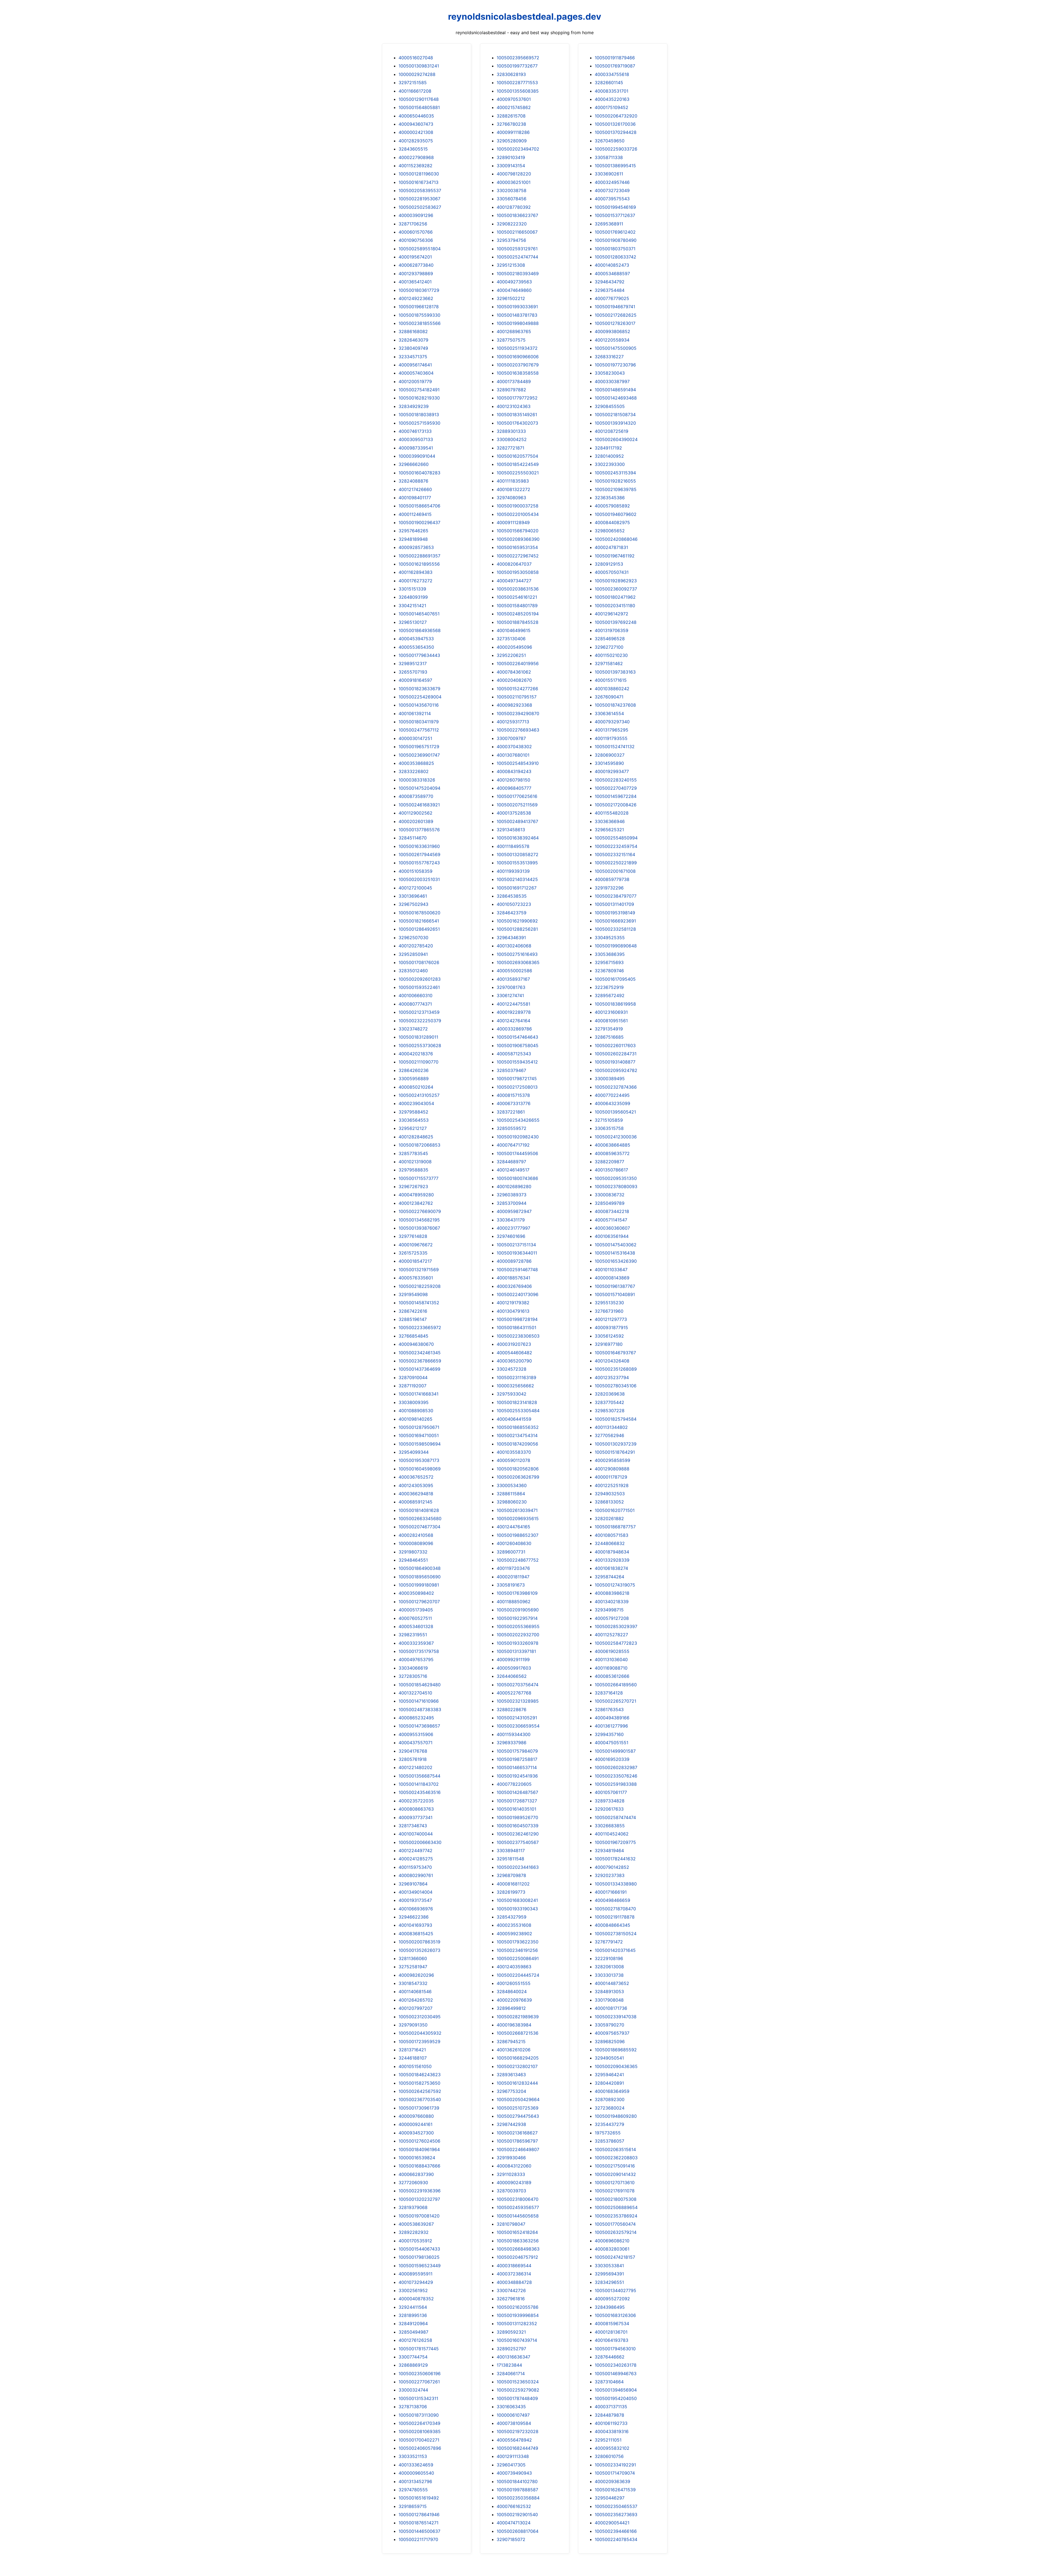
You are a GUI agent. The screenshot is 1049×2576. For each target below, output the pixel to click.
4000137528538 (514, 813)
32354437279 (609, 2124)
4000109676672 (416, 1245)
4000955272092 (612, 2299)
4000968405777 (514, 788)
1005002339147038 (616, 2017)
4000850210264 (416, 1087)
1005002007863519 (419, 1942)
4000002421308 (416, 132)
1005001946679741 (615, 307)
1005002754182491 (419, 390)
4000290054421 (612, 2523)
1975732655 (608, 2133)
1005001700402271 (419, 2440)
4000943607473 (416, 124)
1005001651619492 (419, 2498)
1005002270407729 (616, 788)
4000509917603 (514, 1668)
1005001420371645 (615, 1950)
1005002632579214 (616, 2232)
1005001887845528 (518, 622)
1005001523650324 (518, 2382)
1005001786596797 (517, 2141)
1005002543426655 (518, 1120)
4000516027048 (416, 58)
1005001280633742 (615, 257)
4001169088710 (611, 1668)
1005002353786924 (616, 2216)
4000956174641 (415, 365)
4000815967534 (612, 2324)
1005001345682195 (419, 1220)
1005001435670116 (419, 705)
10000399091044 (417, 456)
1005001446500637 (419, 2531)
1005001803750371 (615, 249)
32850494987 (413, 2332)
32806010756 (609, 2456)
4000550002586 (514, 971)
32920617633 (609, 1809)
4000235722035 (416, 1801)
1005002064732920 (616, 116)
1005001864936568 (420, 630)
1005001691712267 (517, 888)
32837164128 (609, 1693)
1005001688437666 (419, 2166)
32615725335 (413, 1253)
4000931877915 (611, 1327)
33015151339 (412, 589)
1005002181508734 (615, 415)
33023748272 (413, 1029)
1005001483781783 (517, 315)
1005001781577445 (419, 2349)
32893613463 (511, 2075)
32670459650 (610, 141)
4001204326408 (612, 1361)
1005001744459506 (517, 1153)
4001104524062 (612, 1834)
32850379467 (511, 1070)
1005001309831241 (419, 66)
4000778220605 (514, 1784)
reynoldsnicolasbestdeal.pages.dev (525, 17)
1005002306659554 (518, 1726)
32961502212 (511, 298)
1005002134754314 (517, 1435)
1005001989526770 (517, 1817)
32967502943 (413, 904)
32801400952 (609, 456)
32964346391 (511, 938)
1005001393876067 (419, 1228)
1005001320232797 (419, 2199)
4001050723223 (514, 904)
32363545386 (610, 498)
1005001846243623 (420, 2075)
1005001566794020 (518, 531)
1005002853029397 (616, 1626)
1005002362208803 (616, 2158)
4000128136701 (611, 2332)
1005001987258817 (517, 1759)
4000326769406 (514, 1286)
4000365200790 (514, 1361)
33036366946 (610, 821)
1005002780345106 (616, 1386)
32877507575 (511, 340)
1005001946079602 (616, 514)
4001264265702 (416, 2000)
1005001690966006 (518, 357)
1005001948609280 (616, 2116)
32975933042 (512, 1394)
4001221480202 (416, 1767)
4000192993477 (612, 771)
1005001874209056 (517, 1444)
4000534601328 (416, 1626)
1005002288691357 (419, 556)
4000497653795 (416, 1659)
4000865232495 (416, 1718)
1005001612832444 (517, 2083)
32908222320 (512, 224)
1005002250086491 (518, 1958)
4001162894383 (416, 572)
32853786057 (609, 2141)
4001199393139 (513, 871)
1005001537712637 (615, 215)
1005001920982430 (518, 1137)
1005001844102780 (517, 2481)
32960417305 (511, 2465)
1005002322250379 (420, 1021)
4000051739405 (416, 1610)
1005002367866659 (420, 1361)
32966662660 (414, 464)
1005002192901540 (517, 2515)
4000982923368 (514, 705)
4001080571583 (612, 1535)
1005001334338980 (616, 1884)
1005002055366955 (518, 1626)
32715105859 (609, 1120)
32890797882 (511, 390)
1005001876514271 (419, 2523)
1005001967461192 (615, 556)
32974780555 (413, 2490)
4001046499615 (514, 630)
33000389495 (610, 1079)
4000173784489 (514, 381)
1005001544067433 (419, 2249)
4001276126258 (415, 2340)
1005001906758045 (518, 1045)
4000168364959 (612, 2091)
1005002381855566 (420, 323)
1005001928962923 (616, 581)
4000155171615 (611, 680)
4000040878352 (416, 2299)
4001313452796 (415, 2481)
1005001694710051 (419, 1435)
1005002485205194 (518, 614)
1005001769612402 (615, 232)
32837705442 (609, 1402)
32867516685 (609, 1037)
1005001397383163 (615, 672)
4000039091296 (416, 215)
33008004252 (512, 439)
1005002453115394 (615, 473)
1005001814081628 (419, 1510)
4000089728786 (514, 1261)
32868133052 (609, 1502)
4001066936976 (416, 1909)
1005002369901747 (419, 755)
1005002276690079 (420, 1211)
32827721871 (510, 448)
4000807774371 (415, 1004)
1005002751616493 (517, 954)
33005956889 (414, 1079)
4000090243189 (514, 2183)
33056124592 (609, 1336)
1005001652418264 (517, 2232)
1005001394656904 (616, 2390)
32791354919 (609, 1029)
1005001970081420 (419, 2216)
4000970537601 (514, 99)
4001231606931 (611, 1012)
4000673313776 (514, 1103)
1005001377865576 (419, 830)
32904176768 (413, 1751)
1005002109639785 (616, 489)
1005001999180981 (419, 1585)
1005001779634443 (419, 655)
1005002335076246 (616, 1776)
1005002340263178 (616, 2365)
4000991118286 (513, 132)
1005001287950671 (419, 1427)
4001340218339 (612, 1602)
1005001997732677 (517, 66)
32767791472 (609, 1942)
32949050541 (609, 2058)
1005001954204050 (616, 2398)
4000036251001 (514, 182)
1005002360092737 (616, 589)
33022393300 (610, 464)
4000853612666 (612, 1676)
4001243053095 (416, 1485)
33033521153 (413, 2456)
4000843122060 (514, 2166)
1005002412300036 (616, 1137)
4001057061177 (611, 1792)
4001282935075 (416, 141)
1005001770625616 (517, 796)
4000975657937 (612, 2033)
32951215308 (511, 265)
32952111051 (608, 2440)
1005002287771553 (517, 83)
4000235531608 (514, 1925)
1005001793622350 (518, 1942)
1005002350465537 (616, 2506)
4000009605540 (416, 2473)
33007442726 (511, 2290)
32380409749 (413, 348)
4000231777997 (513, 1228)
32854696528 (610, 639)
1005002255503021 (518, 473)
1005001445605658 (518, 2216)
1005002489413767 (517, 821)
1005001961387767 (615, 1286)
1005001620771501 (615, 1510)
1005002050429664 (518, 2099)
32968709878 (511, 1875)
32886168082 (413, 331)
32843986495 (610, 2307)
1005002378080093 (616, 1186)
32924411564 (413, 2307)
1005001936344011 (517, 1253)
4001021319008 (415, 1162)
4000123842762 (416, 1203)
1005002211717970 (418, 2539)
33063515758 (609, 1128)
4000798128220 (514, 174)
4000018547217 (415, 1261)
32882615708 (511, 116)
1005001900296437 (419, 522)
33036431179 (511, 1220)
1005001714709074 (615, 2473)
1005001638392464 (518, 838)
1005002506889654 (616, 2207)
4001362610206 (514, 2050)
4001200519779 (415, 381)
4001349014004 (416, 1892)
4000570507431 (612, 572)
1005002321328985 (518, 1701)
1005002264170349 (419, 2423)
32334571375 (413, 357)
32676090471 (609, 697)
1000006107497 (513, 2415)
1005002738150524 (616, 1934)
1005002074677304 (419, 1527)
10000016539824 (417, 2158)
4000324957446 (612, 182)
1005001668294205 (518, 2058)
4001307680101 (513, 755)
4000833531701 (612, 91)
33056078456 (512, 199)
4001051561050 (415, 2066)
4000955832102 (612, 2448)
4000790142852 (612, 1867)
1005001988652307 (518, 1535)
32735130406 (511, 639)
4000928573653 (416, 547)
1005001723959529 (419, 2042)
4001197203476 (513, 1568)
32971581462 (609, 663)
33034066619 (413, 1668)
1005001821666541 (419, 921)
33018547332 (413, 1983)
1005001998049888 (518, 323)
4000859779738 (612, 879)
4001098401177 (415, 498)
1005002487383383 (420, 1709)
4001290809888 (612, 1469)
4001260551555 (514, 1983)
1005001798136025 (419, 2257)
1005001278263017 (615, 323)
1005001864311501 (516, 1327)
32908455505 (610, 406)
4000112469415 (415, 514)
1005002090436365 (616, 2066)
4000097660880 (416, 2116)
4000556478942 (514, 2440)
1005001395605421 (615, 1112)
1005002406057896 (420, 2448)
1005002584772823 (616, 1643)
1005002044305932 (420, 2033)
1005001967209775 (615, 1842)
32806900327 (610, 755)
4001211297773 (611, 1319)
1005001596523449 (420, 2266)
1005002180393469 (518, 274)
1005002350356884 (518, 2498)
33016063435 (511, 2407)
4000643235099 (612, 1103)
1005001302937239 (616, 1444)
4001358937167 (513, 979)
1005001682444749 (517, 2448)
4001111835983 (513, 481)
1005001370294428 (616, 132)
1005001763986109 (517, 1593)
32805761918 (413, 1759)
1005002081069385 (420, 2431)
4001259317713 (513, 722)
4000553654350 (416, 647)
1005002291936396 (420, 2191)
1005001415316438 (615, 1253)
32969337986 (512, 1743)
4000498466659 (612, 1900)
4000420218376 (416, 1054)
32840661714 (511, 2374)
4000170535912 (415, 2241)
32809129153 (609, 564)
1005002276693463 (518, 730)
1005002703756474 (518, 1685)
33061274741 (510, 995)
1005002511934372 (517, 348)
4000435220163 (612, 99)
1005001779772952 (517, 398)
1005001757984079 (517, 1751)
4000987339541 (416, 448)
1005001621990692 (517, 921)
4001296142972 (612, 614)
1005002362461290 (518, 1834)
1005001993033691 (517, 307)
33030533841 (609, 2266)
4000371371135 (611, 2407)
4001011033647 (611, 1270)
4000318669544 (514, 2266)
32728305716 (413, 1676)
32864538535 (512, 896)
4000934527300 (416, 2133)
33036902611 (609, 174)
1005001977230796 (615, 365)
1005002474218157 (615, 2257)
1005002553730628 (420, 1045)
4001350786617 (611, 1170)
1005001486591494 (615, 390)
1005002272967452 (518, 556)
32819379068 (413, 2207)
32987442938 (511, 2124)
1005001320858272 (518, 854)
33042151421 (412, 606)
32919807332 (413, 1552)
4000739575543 (612, 199)
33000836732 (610, 1195)
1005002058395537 (420, 190)
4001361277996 (611, 1726)
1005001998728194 (517, 1319)
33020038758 (512, 190)
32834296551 (609, 2282)
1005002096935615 (518, 1518)
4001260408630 (514, 1543)
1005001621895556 (419, 564)
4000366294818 (416, 1494)
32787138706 (413, 2407)
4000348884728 (514, 2282)
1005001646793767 (615, 1353)
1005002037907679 (518, 365)
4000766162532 (514, 2506)
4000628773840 (416, 265)
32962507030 (413, 938)
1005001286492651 (419, 929)
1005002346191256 (517, 1950)
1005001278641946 (419, 2515)
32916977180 (609, 1344)
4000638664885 (612, 1145)
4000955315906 (416, 1734)
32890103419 (511, 157)
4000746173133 (415, 431)
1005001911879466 (615, 58)
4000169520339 (612, 1759)
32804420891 (609, 2083)
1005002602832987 (616, 1767)
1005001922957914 (517, 1618)
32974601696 (511, 1236)
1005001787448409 (517, 2398)
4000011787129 (611, 1477)
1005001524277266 (517, 689)
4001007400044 (416, 1834)
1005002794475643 (518, 2116)
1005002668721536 (518, 2033)
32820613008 (609, 1967)
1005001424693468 (616, 398)
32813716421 (412, 2050)
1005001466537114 (517, 1767)
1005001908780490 (616, 240)
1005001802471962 (615, 597)
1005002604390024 (616, 439)
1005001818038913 (419, 415)
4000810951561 (611, 1021)
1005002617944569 (419, 854)
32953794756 (511, 240)
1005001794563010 (615, 2349)
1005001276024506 (419, 2141)
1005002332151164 (615, 854)
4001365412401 (415, 282)
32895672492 (610, 995)
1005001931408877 (615, 1062)
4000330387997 (612, 381)
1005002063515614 (615, 2149)
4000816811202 (513, 1884)
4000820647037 (514, 564)
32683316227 (609, 357)
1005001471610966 (419, 1701)
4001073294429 (416, 2282)
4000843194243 (514, 771)
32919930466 (511, 2158)
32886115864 (511, 1494)
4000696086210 (612, 2241)
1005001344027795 (615, 2290)
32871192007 (412, 1386)
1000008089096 (416, 1543)
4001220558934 (612, 340)
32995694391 (609, 2274)
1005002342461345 (420, 1353)
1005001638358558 (518, 373)
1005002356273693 (616, 2515)
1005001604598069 (420, 1469)
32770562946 (609, 1435)
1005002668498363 (518, 2249)
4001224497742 (416, 1851)
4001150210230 (611, 655)
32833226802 (414, 771)
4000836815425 (416, 1934)
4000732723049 (612, 190)
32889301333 (511, 431)
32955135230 (609, 1303)
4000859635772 (612, 1153)
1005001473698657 (419, 1726)
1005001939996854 (518, 2315)
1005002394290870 (518, 713)
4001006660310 (416, 995)
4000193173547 (415, 1900)
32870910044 (413, 1377)
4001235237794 (612, 1377)
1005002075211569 (517, 805)
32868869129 (413, 2365)
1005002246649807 (518, 2149)
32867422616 (413, 1311)
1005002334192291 (615, 2465)
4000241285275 (416, 1859)
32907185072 (511, 2539)
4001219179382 (513, 1303)
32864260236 (414, 1070)
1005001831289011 (418, 1037)
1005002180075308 (616, 2199)
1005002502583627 (420, 207)
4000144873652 (612, 1983)
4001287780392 (514, 207)
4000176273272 (416, 581)
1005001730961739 (419, 2108)
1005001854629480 (420, 1685)
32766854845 (413, 1336)
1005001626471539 (615, 2490)
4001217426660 (415, 489)
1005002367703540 (420, 2099)
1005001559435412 (517, 1062)
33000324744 (413, 2390)
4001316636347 (513, 2357)
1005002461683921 (419, 805)
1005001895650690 (420, 1577)
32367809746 (609, 971)
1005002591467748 (517, 1270)
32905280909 (512, 141)
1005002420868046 (616, 539)
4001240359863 (514, 1967)
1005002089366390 (518, 539)
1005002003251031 (419, 879)
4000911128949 (513, 522)
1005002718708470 (615, 1909)
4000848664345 (612, 1925)
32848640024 (512, 1992)
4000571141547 (611, 1220)
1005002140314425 (517, 879)
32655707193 (413, 672)
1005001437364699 (419, 1369)
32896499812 (511, 2008)
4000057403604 (416, 373)
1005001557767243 (419, 863)
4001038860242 (612, 689)
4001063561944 (612, 1236)
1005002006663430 (420, 1842)
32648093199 (413, 597)
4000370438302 (514, 747)
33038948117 (511, 1851)
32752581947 (413, 1967)
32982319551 (413, 1635)
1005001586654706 (419, 506)
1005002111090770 (419, 1062)
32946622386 (414, 1917)
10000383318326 (417, 780)
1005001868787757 (615, 1527)
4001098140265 (416, 1419)
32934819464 (609, 1851)
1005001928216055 (615, 481)
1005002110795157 (517, 697)
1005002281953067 (419, 199)
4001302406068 (514, 946)
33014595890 (609, 763)
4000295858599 (612, 1460)
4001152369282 (416, 166)
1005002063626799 (518, 1477)
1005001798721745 (517, 1079)
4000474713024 (514, 2523)
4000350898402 (416, 1593)
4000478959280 (416, 1195)
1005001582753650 (419, 2083)
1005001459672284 (616, 796)
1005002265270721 (615, 1701)
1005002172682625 (616, 315)
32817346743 (413, 1826)
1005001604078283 (419, 473)
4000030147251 (415, 738)
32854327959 (512, 1917)
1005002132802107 (517, 2066)
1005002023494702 (518, 149)
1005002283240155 (616, 780)
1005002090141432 (615, 2174)
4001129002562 (416, 813)
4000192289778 (514, 1012)
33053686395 (610, 954)
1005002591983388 (616, 1784)
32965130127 (413, 622)
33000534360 (512, 1485)
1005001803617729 (419, 290)
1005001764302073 (517, 423)
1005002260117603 (615, 1045)
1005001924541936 (517, 1776)
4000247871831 (611, 547)
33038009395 (414, 1402)
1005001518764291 (615, 1452)
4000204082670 (514, 680)
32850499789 (610, 1203)
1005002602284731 (616, 1054)
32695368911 (609, 224)
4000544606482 (514, 1353)
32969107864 (413, 1884)
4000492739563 (514, 282)
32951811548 (510, 1859)
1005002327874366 (616, 1087)
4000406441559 (514, 1419)
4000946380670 (416, 1344)
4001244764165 (513, 1527)
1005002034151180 (615, 606)
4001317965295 (612, 730)
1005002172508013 (517, 1087)
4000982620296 (416, 1975)
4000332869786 (514, 1029)
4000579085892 (612, 506)
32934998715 (609, 1610)
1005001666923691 (615, 921)
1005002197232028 (518, 2431)
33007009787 (511, 738)
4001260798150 (513, 780)
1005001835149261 (517, 415)
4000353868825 (416, 763)
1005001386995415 (615, 166)
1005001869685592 (616, 2050)
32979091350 (413, 2025)
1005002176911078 (615, 2191)
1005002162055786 (518, 2307)
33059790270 (609, 2025)
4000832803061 (612, 2249)
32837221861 (511, 1112)
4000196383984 (514, 2025)
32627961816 (511, 2299)
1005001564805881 (419, 107)
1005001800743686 (517, 1178)
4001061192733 (611, 2423)
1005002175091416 (615, 2166)
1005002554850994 (616, 838)
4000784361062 (514, 672)
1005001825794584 (616, 1419)
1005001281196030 (419, 174)
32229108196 (609, 1958)
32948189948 (413, 539)
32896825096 (610, 2042)
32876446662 (610, 2357)
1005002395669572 (518, 58)
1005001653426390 (616, 1261)
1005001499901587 (615, 1751)
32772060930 (413, 2183)
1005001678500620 (419, 913)
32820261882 (609, 1518)
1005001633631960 (419, 846)
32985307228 (610, 1411)
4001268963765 (514, 331)
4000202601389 (416, 821)
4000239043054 (416, 1103)
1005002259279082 (518, 2390)
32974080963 (511, 498)
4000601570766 (416, 232)
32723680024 (610, 2108)
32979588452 (413, 1112)
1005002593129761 (517, 249)
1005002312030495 (420, 2017)
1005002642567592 (420, 2091)
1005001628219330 (419, 398)
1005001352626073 (419, 1950)
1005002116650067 (517, 232)
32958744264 (609, 1577)
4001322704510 (415, 1693)
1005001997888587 (517, 2490)
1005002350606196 (420, 2374)
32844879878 (609, 2415)
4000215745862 (514, 107)
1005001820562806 (518, 1469)
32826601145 (609, 83)
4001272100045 (415, 888)
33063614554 (609, 713)
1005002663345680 (420, 1518)
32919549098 (413, 1294)
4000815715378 (513, 1095)
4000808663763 (416, 1809)
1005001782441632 (615, 1859)
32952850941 (413, 954)
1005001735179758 (419, 1651)
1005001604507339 (518, 1826)
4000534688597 (612, 274)
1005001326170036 (615, 124)
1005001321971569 (419, 1270)
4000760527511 (415, 1618)
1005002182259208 (420, 1286)
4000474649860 (514, 290)
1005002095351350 (616, 1178)
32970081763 (511, 987)
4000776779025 (612, 298)
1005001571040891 (615, 1294)
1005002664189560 (616, 1685)
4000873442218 (612, 1211)
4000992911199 (513, 1659)
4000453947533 (416, 639)
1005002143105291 (517, 1718)
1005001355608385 (518, 91)
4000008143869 (612, 1278)
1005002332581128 (615, 929)
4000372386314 (514, 2274)
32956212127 (413, 1128)
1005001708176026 (419, 962)
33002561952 (413, 2290)
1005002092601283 (420, 979)
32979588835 (413, 1170)
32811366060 (413, 1958)
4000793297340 (612, 722)
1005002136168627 (517, 2133)
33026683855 (610, 1826)
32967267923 (413, 1186)
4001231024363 (514, 406)
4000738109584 (514, 2423)
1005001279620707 (419, 1602)
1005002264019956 (518, 663)
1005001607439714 (517, 2340)
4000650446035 (416, 116)
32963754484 (610, 290)
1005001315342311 (418, 2398)
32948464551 (413, 1560)
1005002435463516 (420, 1792)
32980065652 (610, 531)
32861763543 (609, 1709)
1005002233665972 (420, 1327)
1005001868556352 (518, 1427)
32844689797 (511, 1162)
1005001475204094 (419, 788)
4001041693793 (415, 1925)
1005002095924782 (616, 1070)
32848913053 (609, 1992)
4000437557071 (416, 1743)
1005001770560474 (615, 2224)
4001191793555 (611, 738)
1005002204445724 (518, 1975)
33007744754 (413, 2357)
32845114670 (413, 838)
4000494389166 (612, 1718)
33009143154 (511, 166)
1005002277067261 (419, 2382)
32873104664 (609, 2382)
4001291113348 (513, 2456)
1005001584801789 (517, 606)
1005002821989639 (518, 2017)
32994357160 (609, 1734)
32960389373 (512, 1195)
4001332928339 (612, 1560)
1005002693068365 (518, 962)
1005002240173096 (518, 1294)
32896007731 (511, 1552)
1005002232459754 (616, 846)
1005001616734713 (419, 182)
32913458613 (511, 830)
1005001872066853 (419, 1145)
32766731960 (609, 1311)
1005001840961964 (419, 2149)
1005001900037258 (518, 506)
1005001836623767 (517, 215)
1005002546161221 (517, 597)
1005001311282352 (517, 2324)
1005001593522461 (419, 987)
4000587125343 (514, 1054)
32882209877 (609, 1162)
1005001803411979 (419, 722)
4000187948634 (612, 1552)
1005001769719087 (615, 66)
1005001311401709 (614, 904)
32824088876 (413, 481)
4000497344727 (514, 581)
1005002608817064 (518, 2531)
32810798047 (511, 2224)
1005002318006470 (518, 2199)
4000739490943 (514, 2473)
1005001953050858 (518, 572)
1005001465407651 (419, 614)
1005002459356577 (518, 2207)
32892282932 (414, 2232)
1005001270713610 (615, 2183)
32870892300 (610, 2099)
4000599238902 (514, 1934)
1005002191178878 (615, 1917)
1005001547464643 (517, 1037)
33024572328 (512, 1369)
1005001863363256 (518, 2241)
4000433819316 (612, 2431)
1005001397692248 (616, 622)
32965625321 (609, 830)
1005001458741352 (419, 1303)
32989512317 (413, 663)
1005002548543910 (518, 763)
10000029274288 (417, 74)
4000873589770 (416, 796)
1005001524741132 (615, 747)
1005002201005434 (518, 514)
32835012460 (413, 971)
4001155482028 (612, 813)
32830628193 (511, 74)
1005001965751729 (419, 747)
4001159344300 (514, 1734)
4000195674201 (415, 257)
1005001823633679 (419, 689)
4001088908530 (416, 1411)
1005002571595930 (419, 423)
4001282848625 (416, 1137)
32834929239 (414, 406)
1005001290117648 (419, 99)
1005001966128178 (419, 307)
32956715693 (609, 962)
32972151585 (413, 83)
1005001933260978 (518, 1643)
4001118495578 (513, 846)
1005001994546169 (615, 207)
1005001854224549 (518, 464)
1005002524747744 (517, 257)
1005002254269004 (420, 697)
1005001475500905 (616, 348)
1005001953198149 (615, 913)
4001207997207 (416, 2008)
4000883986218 (612, 1593)
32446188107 (413, 2058)
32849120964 (413, 2324)
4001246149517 (513, 1170)
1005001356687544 (419, 1776)
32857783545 (413, 1153)
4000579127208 (612, 1618)
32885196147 (413, 1319)
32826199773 (511, 1892)
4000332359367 (416, 1643)
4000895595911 (416, 2274)
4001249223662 (416, 298)
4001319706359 (612, 630)
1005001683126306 (615, 2315)
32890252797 (511, 2349)
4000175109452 (612, 107)
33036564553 (414, 1120)
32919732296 (609, 888)
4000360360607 (612, 1228)
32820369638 (610, 1394)
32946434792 (610, 282)
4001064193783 (612, 2340)
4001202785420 (416, 946)
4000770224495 (612, 1095)
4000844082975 (612, 522)
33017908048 (609, 2000)
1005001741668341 (419, 1394)
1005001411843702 (419, 1784)
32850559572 (512, 1128)
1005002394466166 (616, 2531)
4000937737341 (416, 1817)
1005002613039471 (517, 1510)
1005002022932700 (518, 1635)
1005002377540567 (518, 1842)
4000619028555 (612, 1651)
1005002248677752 (518, 1560)
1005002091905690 (518, 1610)
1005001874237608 (615, 705)
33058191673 (511, 1585)
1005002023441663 (518, 1867)
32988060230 (512, 1502)
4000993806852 (612, 331)
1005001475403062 (616, 1245)
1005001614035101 (516, 1809)
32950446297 (610, 2498)
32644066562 (512, 1676)
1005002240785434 (616, 2539)
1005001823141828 (517, 1402)
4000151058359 (416, 871)
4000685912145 (416, 1502)
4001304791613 (513, 1311)
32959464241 (609, 2075)
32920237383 (610, 1875)
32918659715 (413, 2506)
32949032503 (610, 1494)
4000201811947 (513, 1577)
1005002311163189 (516, 1377)
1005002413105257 (419, 1095)
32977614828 (413, 1236)
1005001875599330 (419, 315)
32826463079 (413, 340)
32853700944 (512, 1203)
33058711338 (609, 157)
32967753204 (511, 2091)
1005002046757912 (517, 2257)
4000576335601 (416, 1278)
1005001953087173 (419, 1460)
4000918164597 (415, 680)
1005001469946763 (616, 2374)
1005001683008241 (517, 1900)
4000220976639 (514, 2000)
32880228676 (512, 1709)
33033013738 (609, 1975)
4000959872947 (514, 1211)
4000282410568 (416, 1535)
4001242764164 (513, 1021)
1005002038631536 (518, 589)
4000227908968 (416, 157)
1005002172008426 (616, 805)
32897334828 (610, 1801)
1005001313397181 (516, 1651)
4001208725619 (612, 431)
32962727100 (609, 647)
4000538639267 (416, 2224)
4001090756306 (416, 240)
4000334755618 (612, 74)
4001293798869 (416, 274)
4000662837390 (416, 2174)
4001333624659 (416, 2465)
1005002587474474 (615, 1817)
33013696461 (413, 896)
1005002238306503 (518, 1336)
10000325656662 (515, 1386)
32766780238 (511, 124)
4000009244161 (416, 2124)
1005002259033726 (616, 149)
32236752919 (609, 987)
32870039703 (511, 2191)
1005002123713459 (419, 1012)
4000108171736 (611, 2008)
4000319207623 (514, 1344)
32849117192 (608, 448)
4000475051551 (612, 1743)
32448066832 (610, 1543)
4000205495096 (514, 647)
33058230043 (610, 373)
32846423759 (512, 913)
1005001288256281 (517, 929)
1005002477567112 (419, 730)
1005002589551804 (420, 249)
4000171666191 (611, 1892)
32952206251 (511, 655)
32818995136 (413, 2315)
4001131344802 (611, 1427)
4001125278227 (611, 1635)
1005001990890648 (616, 946)
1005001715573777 (419, 1178)
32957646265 (413, 531)
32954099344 (414, 1452)
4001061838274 (611, 1568)
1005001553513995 (517, 863)
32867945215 (511, 2042)
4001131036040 (611, 1659)
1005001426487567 (517, 1792)
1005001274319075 (615, 1585)
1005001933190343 (517, 1909)
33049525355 (610, 938)
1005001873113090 (419, 2415)
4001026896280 (514, 1186)
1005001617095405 (615, 979)
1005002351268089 (616, 1369)
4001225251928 (612, 1485)
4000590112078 (513, 1460)
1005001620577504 (517, 456)
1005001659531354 (517, 547)
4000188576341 (513, 1278)
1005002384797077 (616, 896)
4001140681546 (415, 1992)
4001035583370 (514, 1452)
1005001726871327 (517, 1801)
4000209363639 (612, 2481)
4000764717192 (513, 1145)
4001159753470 (415, 1867)
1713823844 (509, 2365)
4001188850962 (514, 1602)
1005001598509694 (420, 1444)
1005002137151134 (516, 1245)
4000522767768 (514, 1693)
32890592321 (511, 2332)
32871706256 (413, 224)
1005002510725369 (518, 2108)
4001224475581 (513, 1004)
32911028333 (511, 2174)
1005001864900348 (420, 1568)
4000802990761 (416, 1875)
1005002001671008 (615, 871)
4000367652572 (416, 1477)
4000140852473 (612, 265)
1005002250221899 (616, 863)
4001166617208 (415, 91)
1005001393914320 (615, 423)
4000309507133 (416, 439)
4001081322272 (513, 489)
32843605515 (413, 149)
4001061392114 (415, 713)
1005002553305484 (518, 1411)
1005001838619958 (615, 1004)
